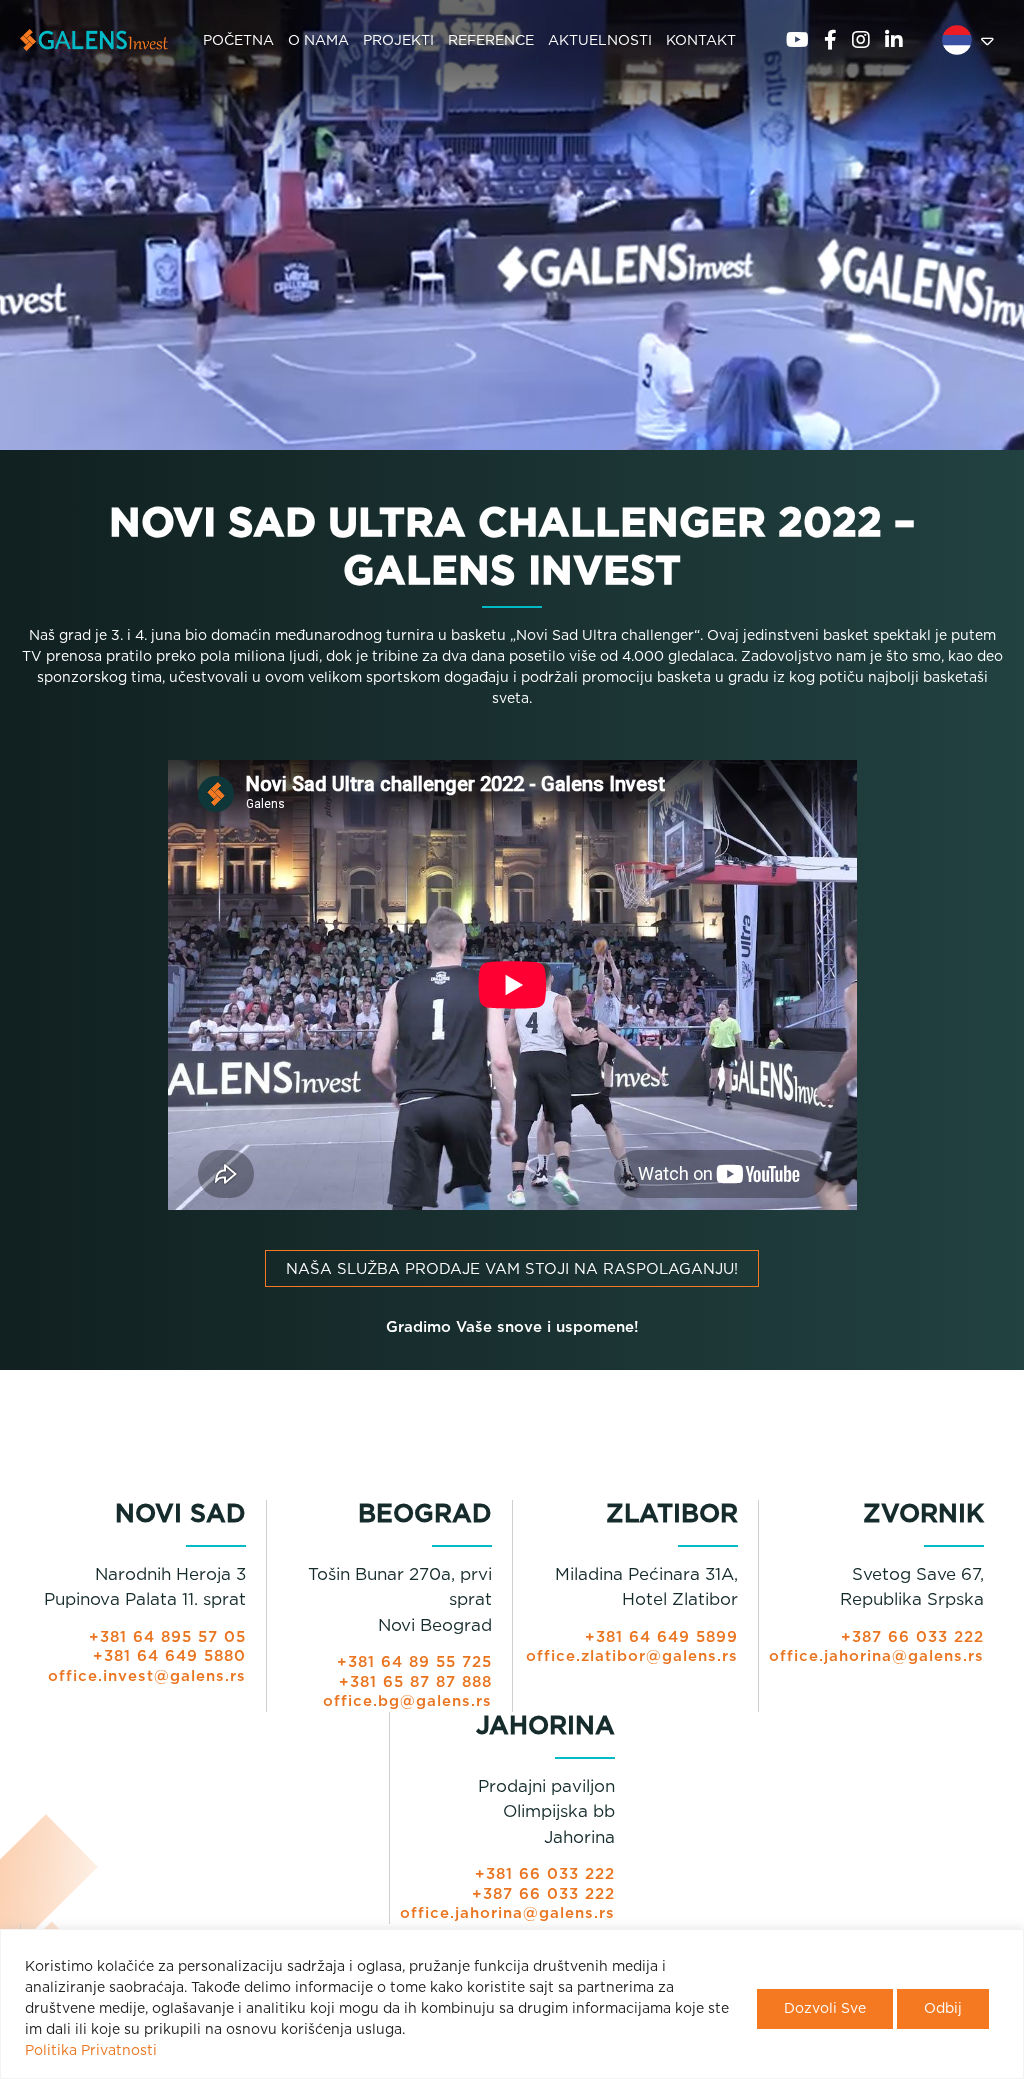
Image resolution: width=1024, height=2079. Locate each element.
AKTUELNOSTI (600, 41)
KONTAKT (701, 41)
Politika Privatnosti (91, 2051)
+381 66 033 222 (545, 1874)
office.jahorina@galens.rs (876, 1656)
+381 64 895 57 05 (167, 1637)
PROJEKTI (398, 41)
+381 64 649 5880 (169, 1656)
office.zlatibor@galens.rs (632, 1656)
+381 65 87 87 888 (415, 1682)
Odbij (943, 2009)
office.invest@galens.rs (147, 1676)
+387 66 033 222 (912, 1637)
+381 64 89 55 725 (414, 1662)
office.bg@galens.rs (407, 1701)
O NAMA (318, 41)
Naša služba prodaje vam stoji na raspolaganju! (512, 1269)
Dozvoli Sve (825, 2009)
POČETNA (238, 41)
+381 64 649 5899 (661, 1637)
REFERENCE (491, 41)
